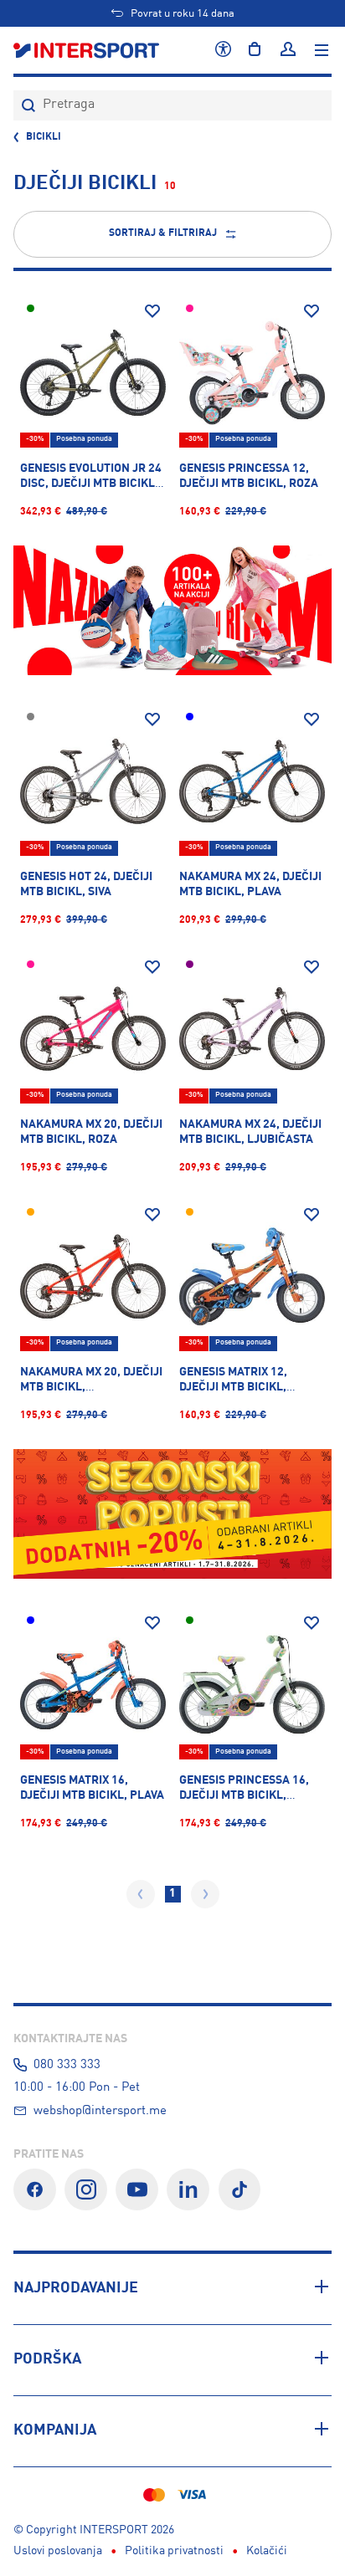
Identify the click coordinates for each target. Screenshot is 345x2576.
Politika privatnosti (174, 2551)
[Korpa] (255, 50)
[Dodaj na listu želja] (152, 311)
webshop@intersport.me (100, 2111)
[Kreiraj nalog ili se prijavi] (288, 50)
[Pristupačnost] (223, 50)
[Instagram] (86, 2190)
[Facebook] (35, 2190)
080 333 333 (67, 2065)
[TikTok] (240, 2190)
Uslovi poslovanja (58, 2551)
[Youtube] (137, 2190)
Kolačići (267, 2551)
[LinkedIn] (188, 2190)
